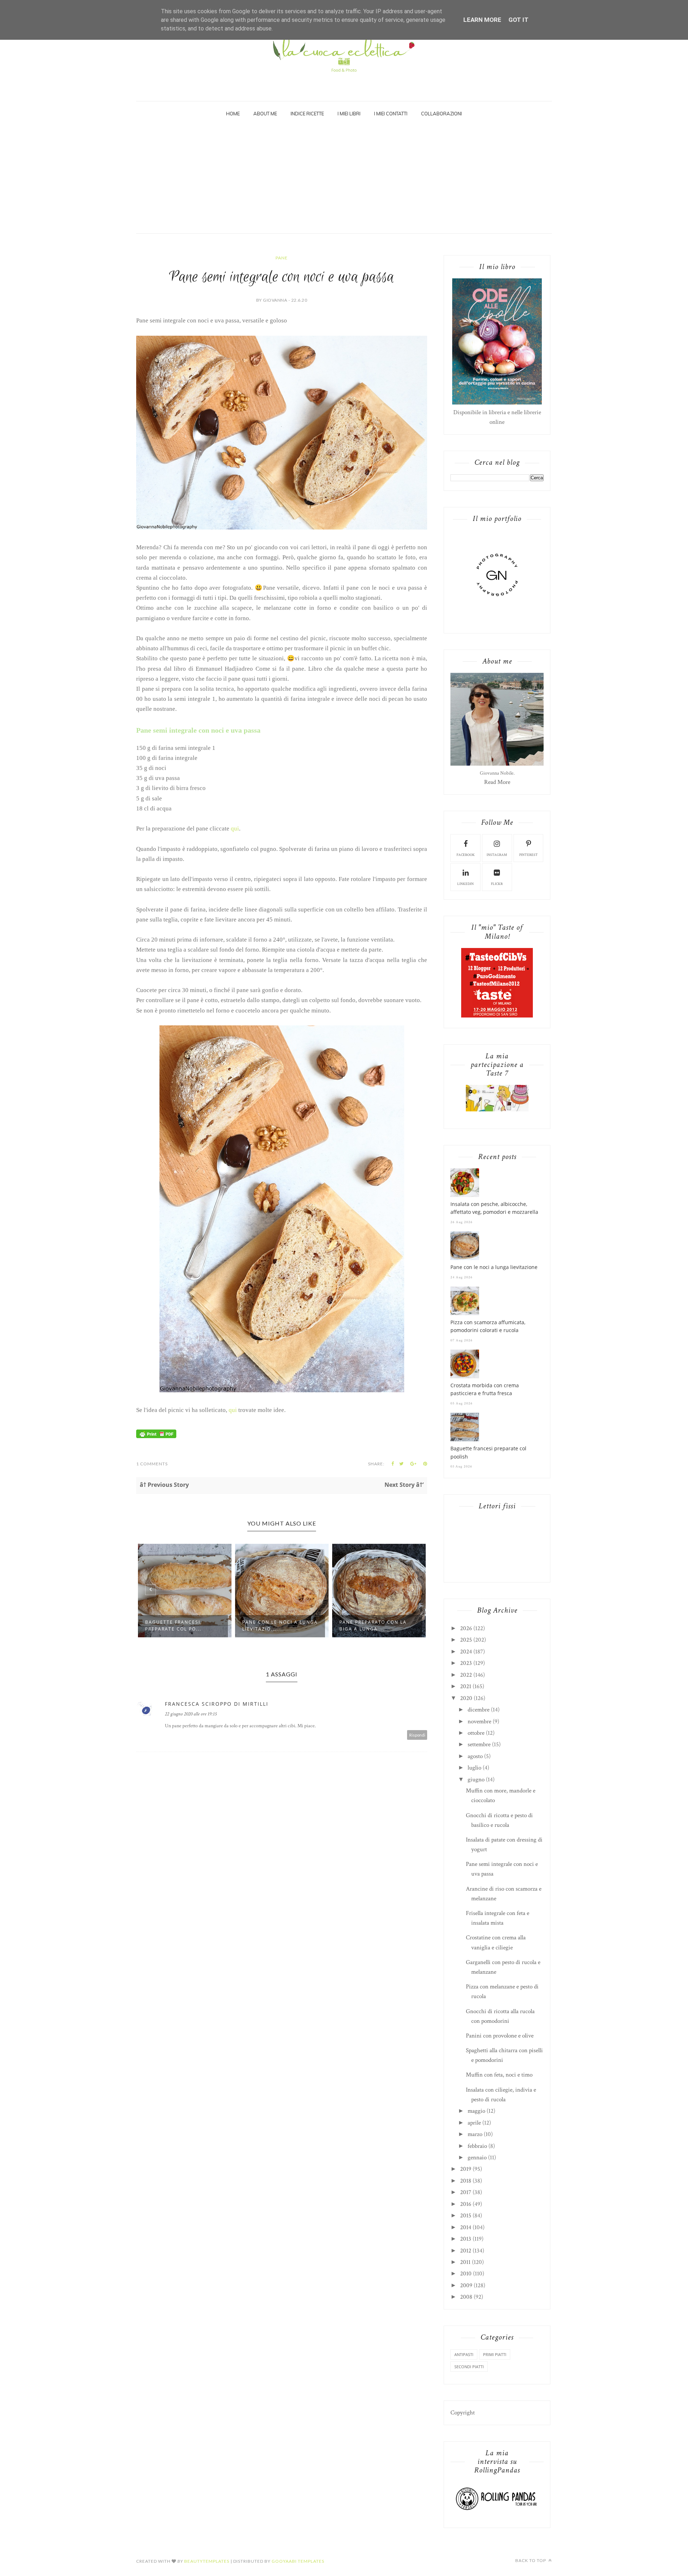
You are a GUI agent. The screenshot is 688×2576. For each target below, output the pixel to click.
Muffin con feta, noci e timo (499, 2075)
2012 (466, 2251)
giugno (476, 1780)
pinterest (529, 855)
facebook (466, 855)
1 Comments (152, 1464)
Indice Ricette (307, 114)
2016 (466, 2204)
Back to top (531, 2560)
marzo (475, 2134)
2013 (466, 2239)
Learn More (482, 20)
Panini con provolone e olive (500, 2036)
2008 (466, 2297)
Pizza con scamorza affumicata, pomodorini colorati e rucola (488, 1326)
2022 (466, 1675)
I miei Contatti (391, 114)
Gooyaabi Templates (298, 2561)
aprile (474, 2123)
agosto (475, 1756)
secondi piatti (469, 2367)
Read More (497, 782)
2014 (466, 2227)
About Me (265, 114)
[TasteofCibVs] (497, 1016)
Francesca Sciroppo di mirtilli (217, 1704)
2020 (466, 1698)
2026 (466, 1628)
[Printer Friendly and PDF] (156, 1436)
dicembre (479, 1710)
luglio (474, 1768)
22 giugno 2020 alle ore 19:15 (191, 1714)
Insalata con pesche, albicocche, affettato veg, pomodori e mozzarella (494, 1208)
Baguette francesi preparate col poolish (488, 1452)
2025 (466, 1640)
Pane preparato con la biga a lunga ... (373, 1625)
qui (235, 829)
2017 (466, 2192)
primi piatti (495, 2354)
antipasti (464, 2354)
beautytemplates (207, 2561)
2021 (466, 1686)
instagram (497, 855)
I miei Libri (349, 114)
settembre (479, 1744)
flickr (497, 884)
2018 (466, 2181)
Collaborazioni (441, 114)
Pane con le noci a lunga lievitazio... (280, 1625)
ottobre (476, 1733)
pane (282, 258)
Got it (519, 20)
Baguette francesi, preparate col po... (174, 1625)
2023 (466, 1663)
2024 (466, 1652)
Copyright (463, 2413)
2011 (465, 2262)
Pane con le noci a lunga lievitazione (494, 1267)
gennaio (477, 2158)
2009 (466, 2285)
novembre (479, 1722)
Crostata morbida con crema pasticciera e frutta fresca (485, 1389)
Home (233, 114)
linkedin (465, 884)
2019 (466, 2169)
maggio (476, 2111)
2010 (466, 2274)
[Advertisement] (344, 179)
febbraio (477, 2146)
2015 (466, 2216)
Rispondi (417, 1735)
